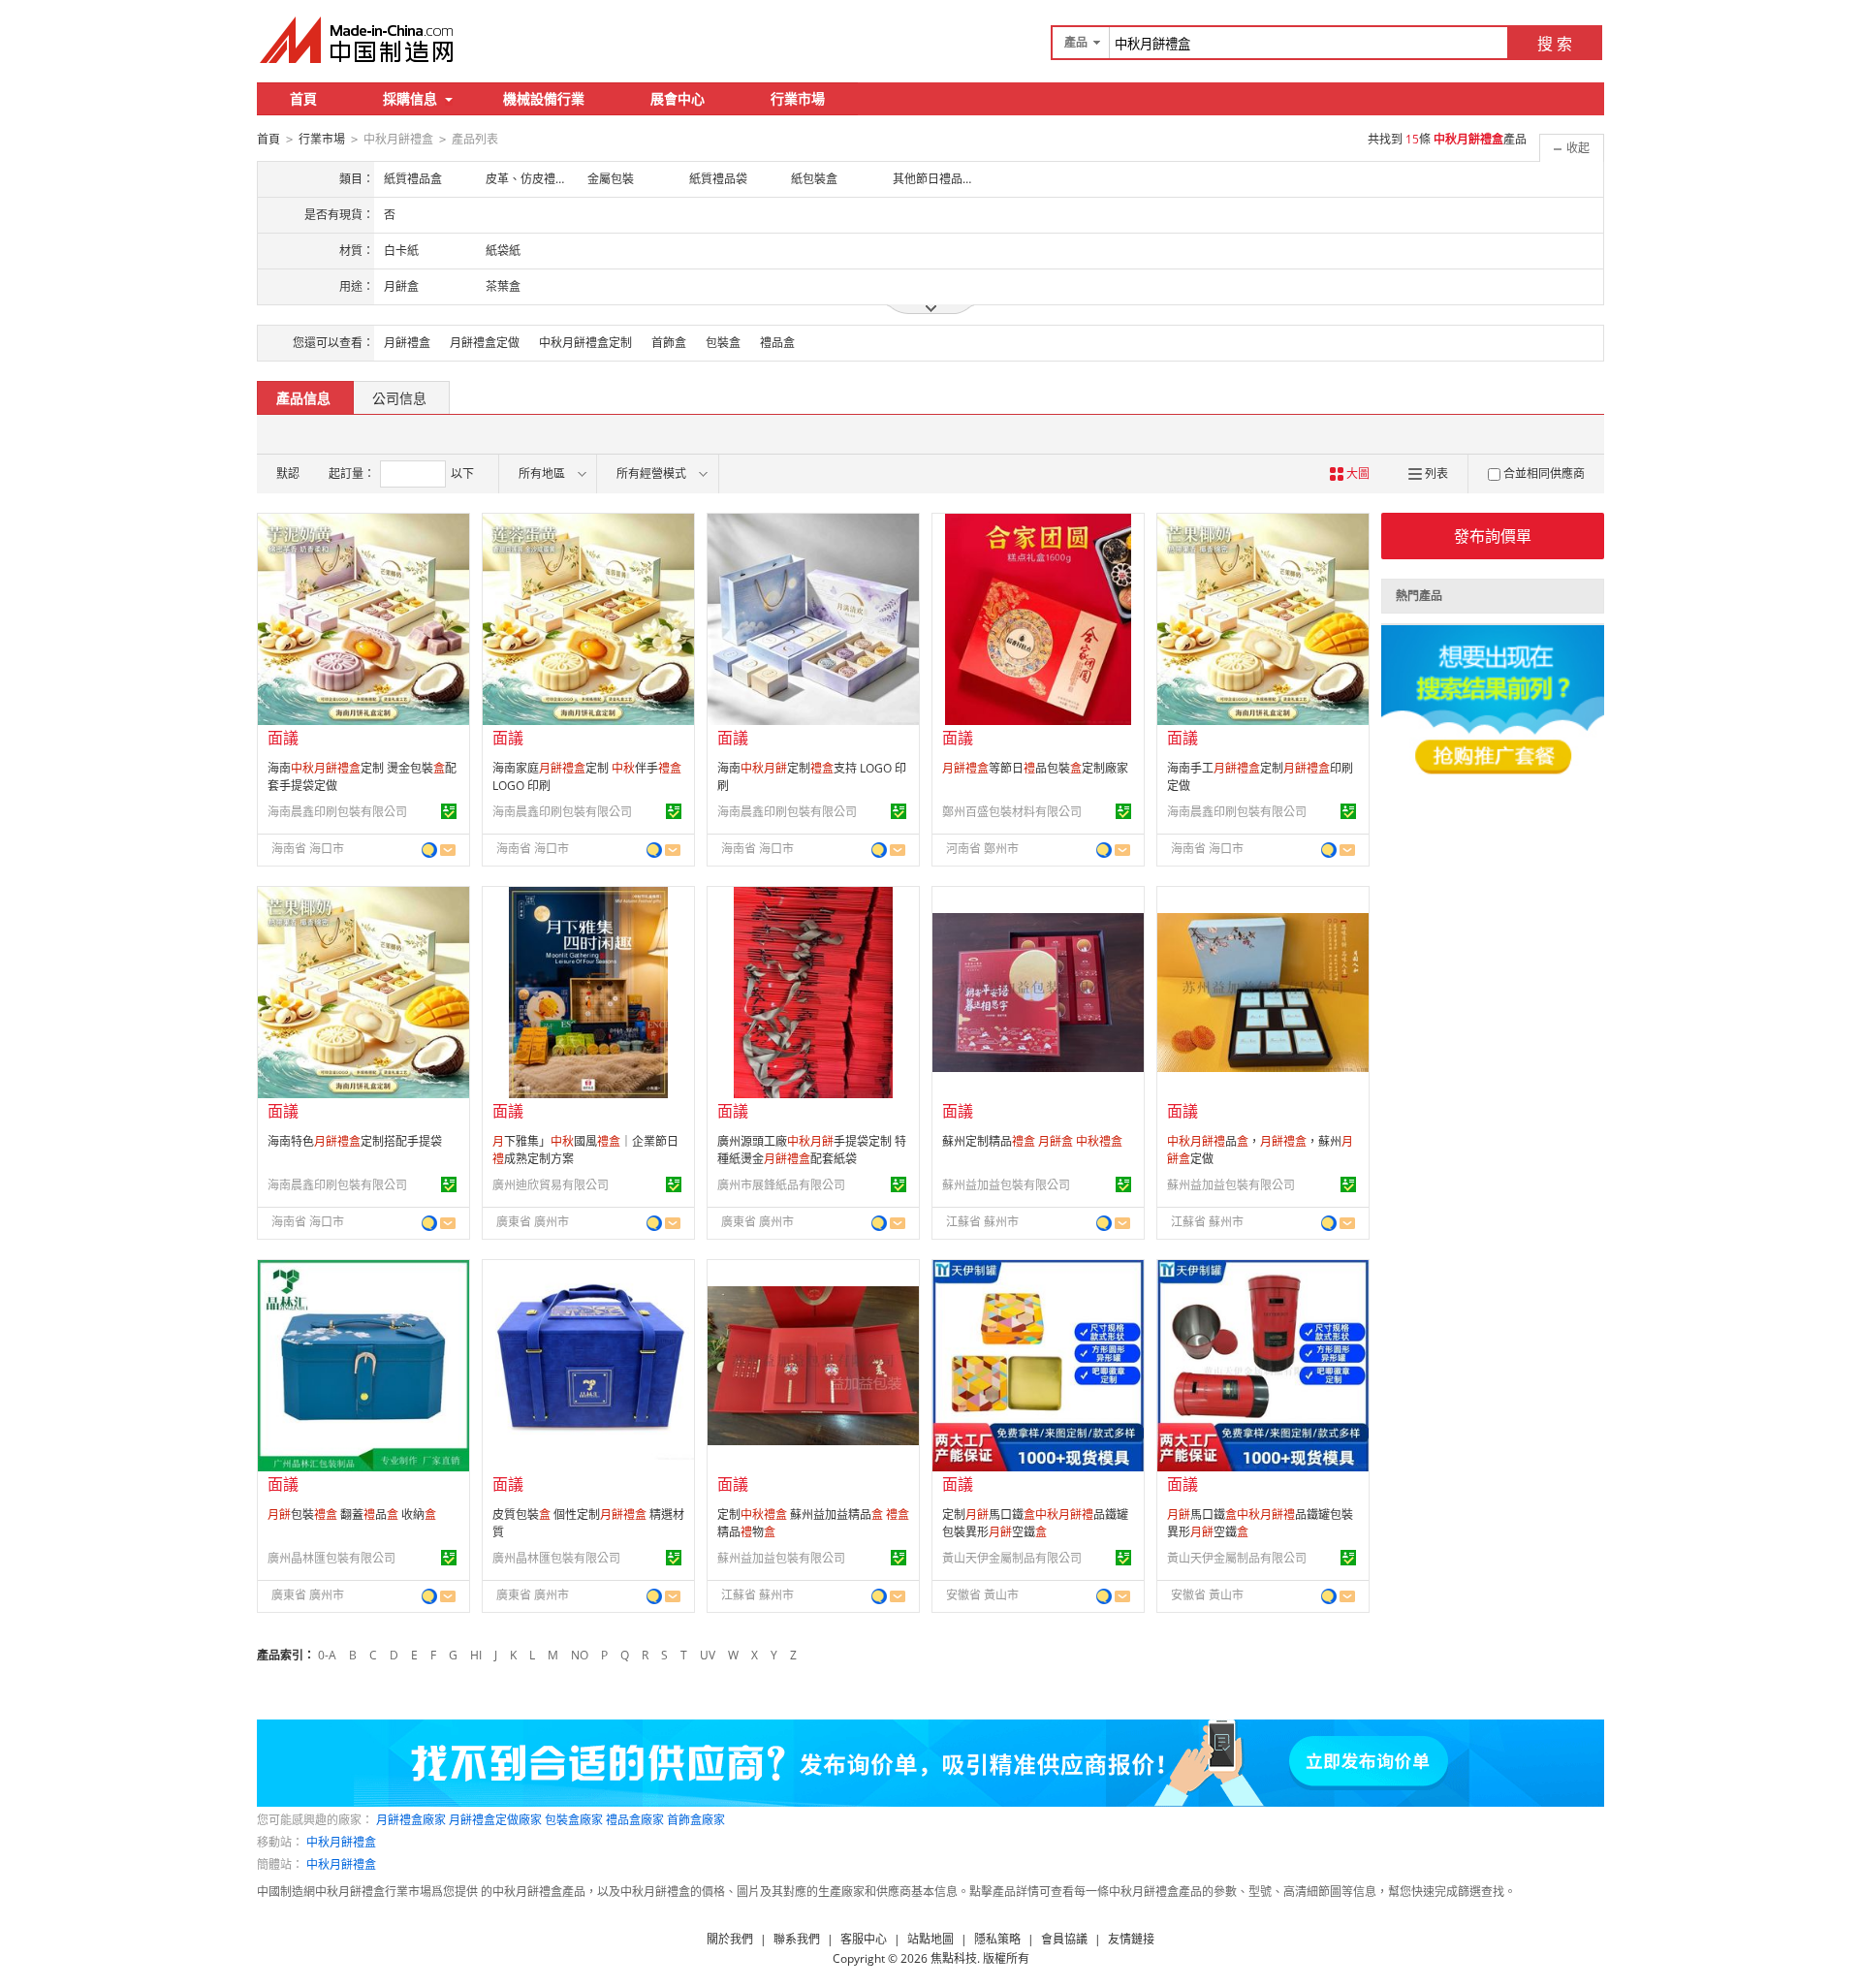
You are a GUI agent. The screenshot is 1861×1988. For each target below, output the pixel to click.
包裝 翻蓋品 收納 (352, 1515)
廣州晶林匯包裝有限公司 (331, 1558)
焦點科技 (954, 1958)
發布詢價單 (1493, 536)
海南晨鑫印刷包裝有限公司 (337, 812)
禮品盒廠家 (635, 1820)
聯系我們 (797, 1939)
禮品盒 (777, 343)
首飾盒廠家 (696, 1820)
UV (708, 1655)
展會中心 (678, 98)
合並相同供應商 (1544, 473)
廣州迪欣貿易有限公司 (551, 1185)
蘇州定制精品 (1032, 1141)
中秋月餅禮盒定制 (585, 343)
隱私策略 (997, 1939)
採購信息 (410, 98)
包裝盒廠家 (574, 1820)
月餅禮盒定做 (485, 343)
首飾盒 (669, 343)
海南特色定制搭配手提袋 (355, 1141)
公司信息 (399, 398)
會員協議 (1064, 1939)
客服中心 (864, 1939)
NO (580, 1655)
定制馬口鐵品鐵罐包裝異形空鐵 (1035, 1523)
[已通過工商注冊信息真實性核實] (449, 811)
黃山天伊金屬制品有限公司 (1012, 1558)
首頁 (303, 98)
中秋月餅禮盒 (341, 1842)
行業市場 (798, 98)
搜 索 (1555, 44)
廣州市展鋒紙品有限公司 (781, 1185)
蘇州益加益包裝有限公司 (1006, 1185)
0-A (327, 1655)
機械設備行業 (544, 98)
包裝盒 (723, 343)
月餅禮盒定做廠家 (495, 1820)
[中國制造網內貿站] (359, 40)
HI (476, 1655)
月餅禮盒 (407, 343)
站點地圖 (930, 1939)
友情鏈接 (1131, 1939)
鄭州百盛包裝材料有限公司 (1012, 812)
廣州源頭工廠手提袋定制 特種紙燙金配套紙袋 (812, 1150)
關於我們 (730, 1939)
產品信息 (303, 398)
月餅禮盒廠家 (411, 1820)
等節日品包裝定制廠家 (1035, 768)
